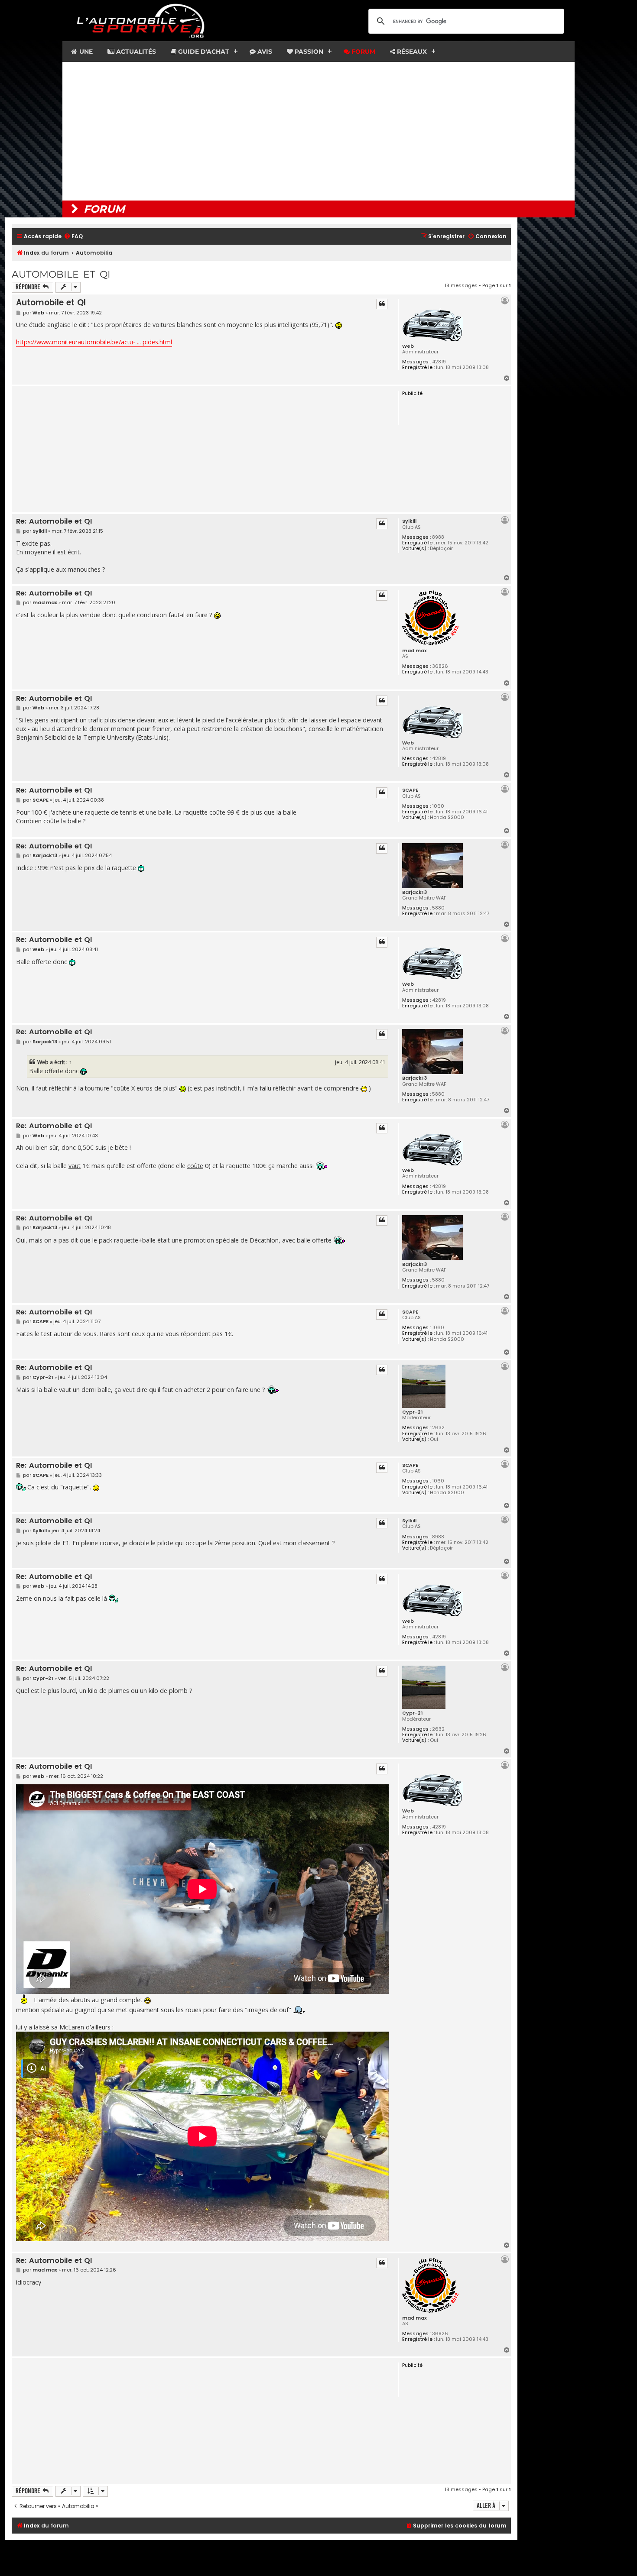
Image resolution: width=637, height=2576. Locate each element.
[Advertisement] (318, 131)
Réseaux (411, 52)
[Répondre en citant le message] (382, 304)
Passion (308, 52)
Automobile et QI (61, 274)
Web (408, 346)
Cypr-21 (413, 1412)
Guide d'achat (203, 52)
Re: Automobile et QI (54, 522)
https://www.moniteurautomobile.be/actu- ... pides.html (94, 342)
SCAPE (410, 790)
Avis (264, 52)
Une (85, 52)
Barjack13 (414, 892)
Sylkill (409, 521)
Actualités (135, 52)
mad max (414, 650)
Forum (362, 52)
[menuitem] (73, 237)
